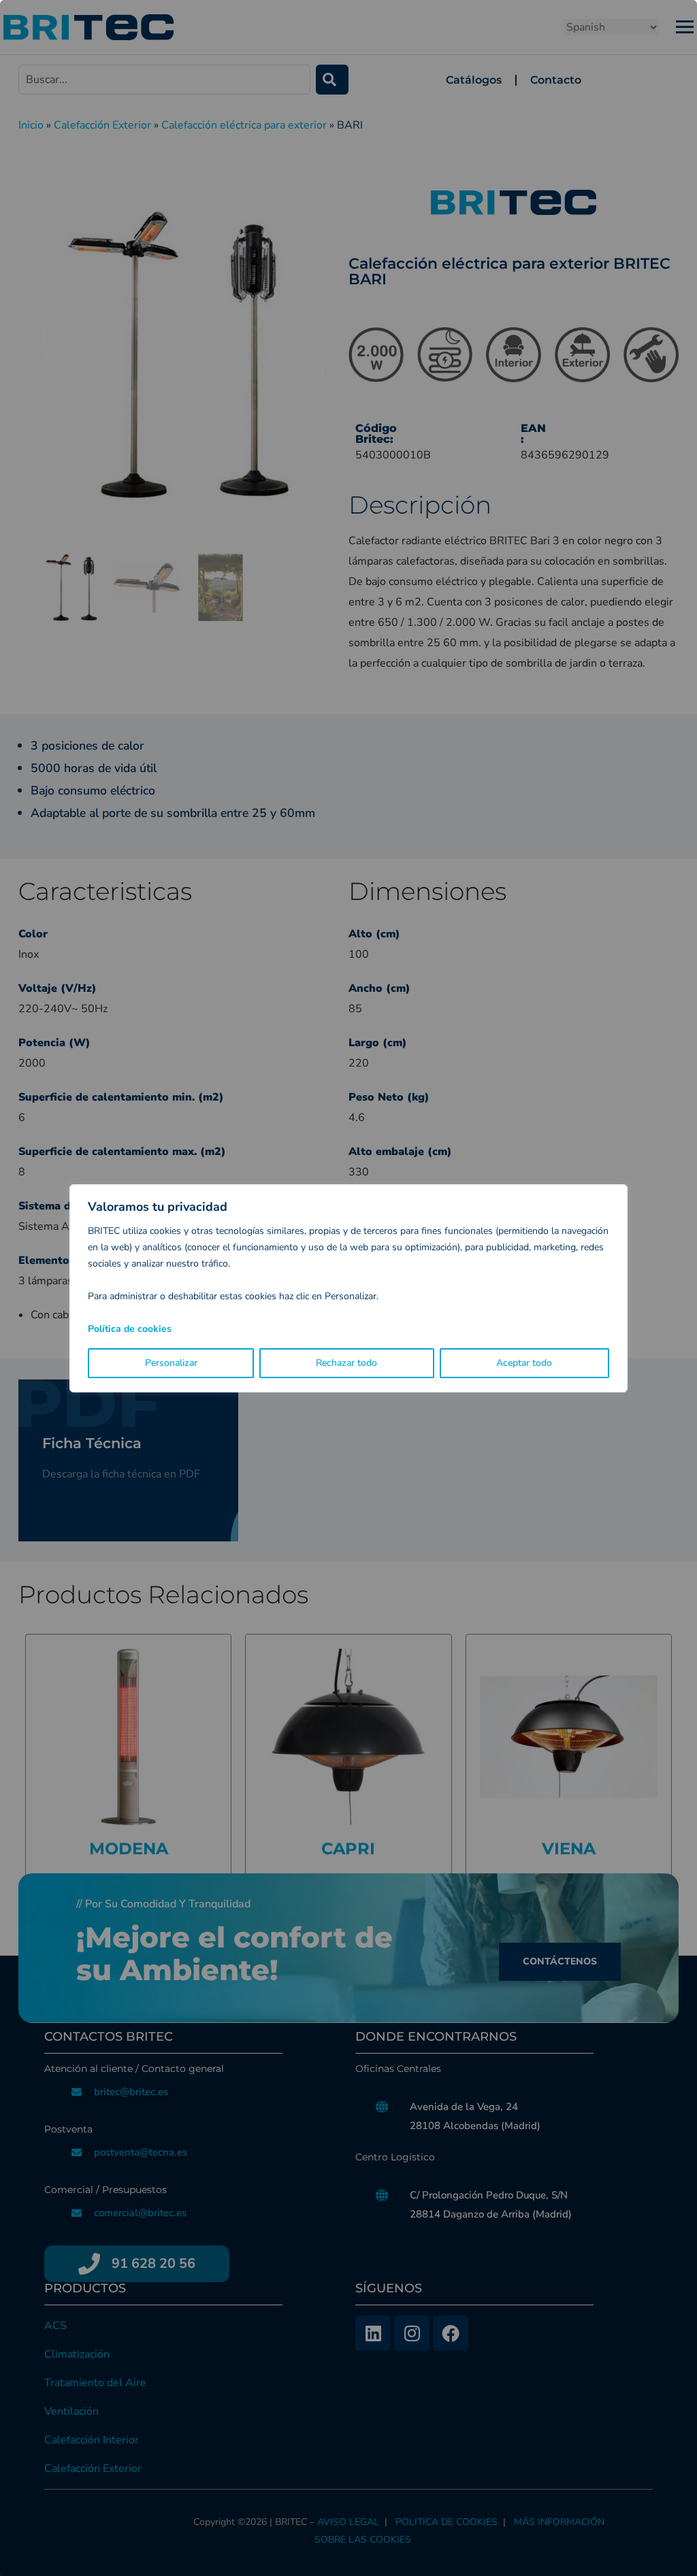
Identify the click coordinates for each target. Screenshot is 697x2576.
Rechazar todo (346, 1363)
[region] (348, 1288)
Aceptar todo (524, 1363)
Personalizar (171, 1363)
